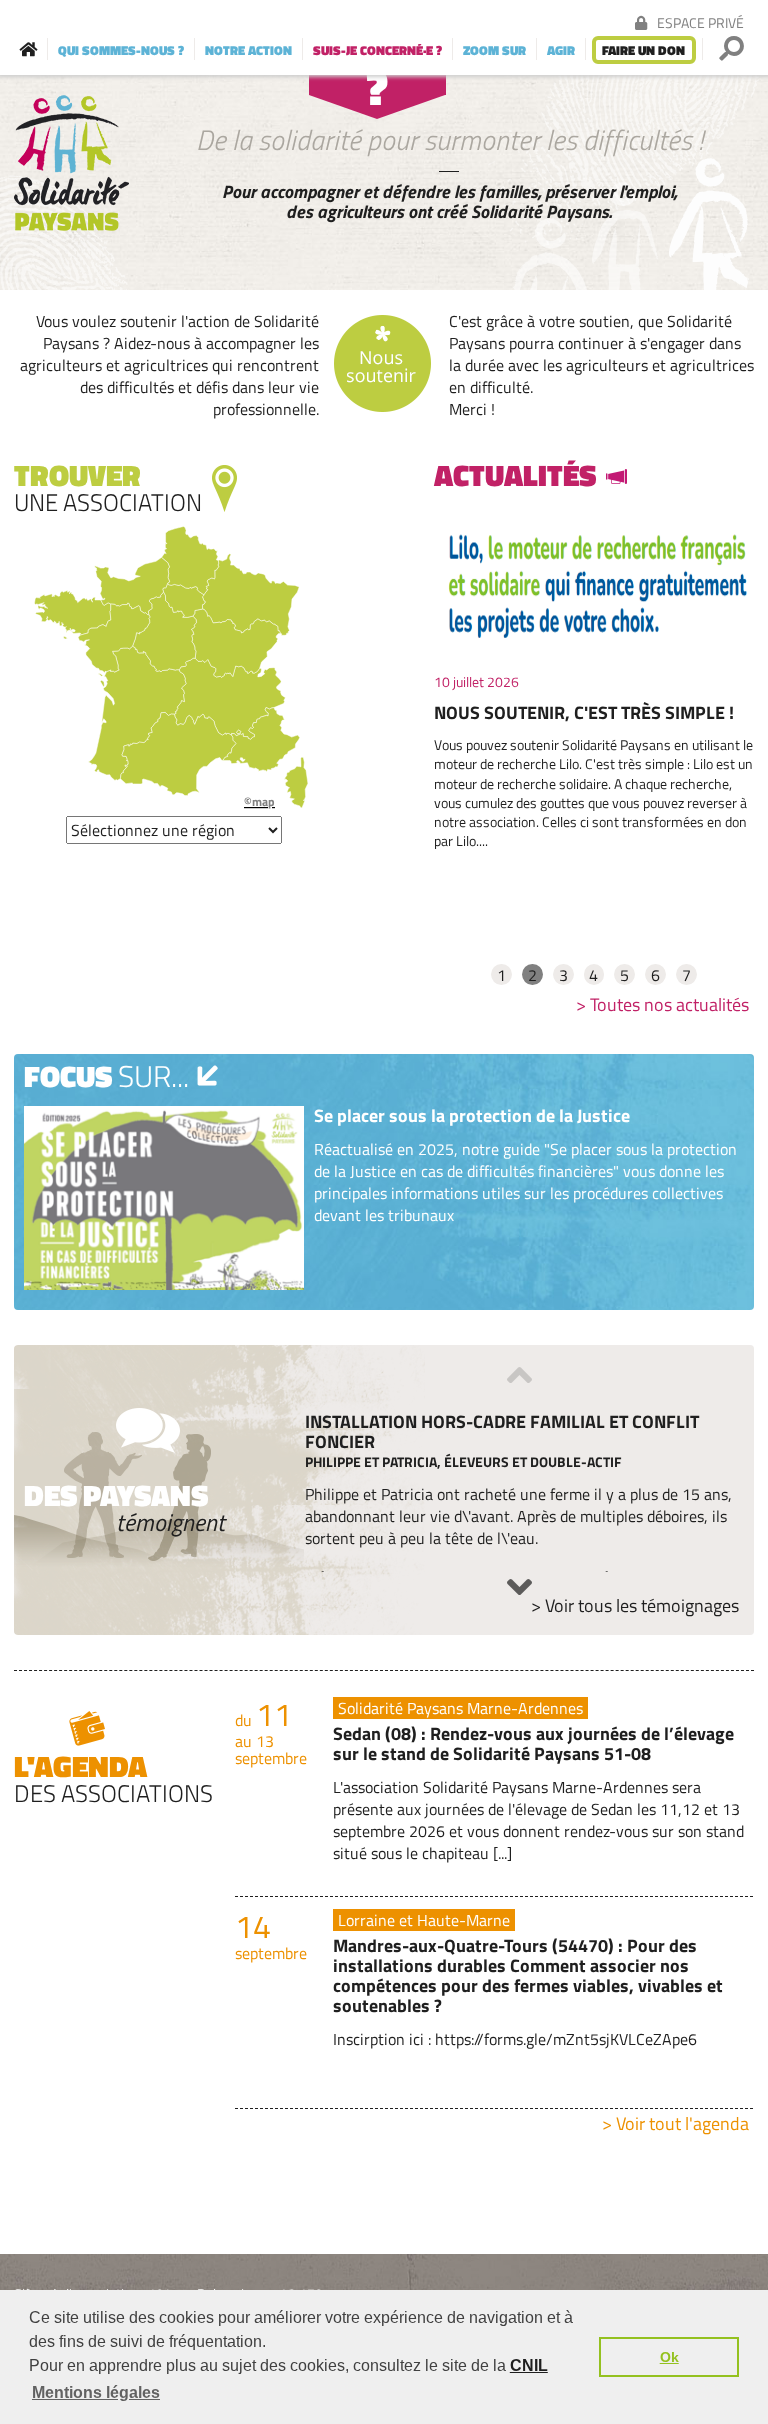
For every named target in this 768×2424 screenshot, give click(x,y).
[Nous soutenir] (384, 365)
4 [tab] (593, 974)
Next (519, 1587)
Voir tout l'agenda (682, 2123)
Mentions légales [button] (96, 2392)
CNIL (529, 2365)
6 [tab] (655, 974)
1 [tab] (501, 974)
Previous (519, 1375)
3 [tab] (563, 974)
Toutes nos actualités (669, 1004)
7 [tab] (686, 974)
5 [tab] (624, 974)
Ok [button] (669, 2357)
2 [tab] (532, 974)
